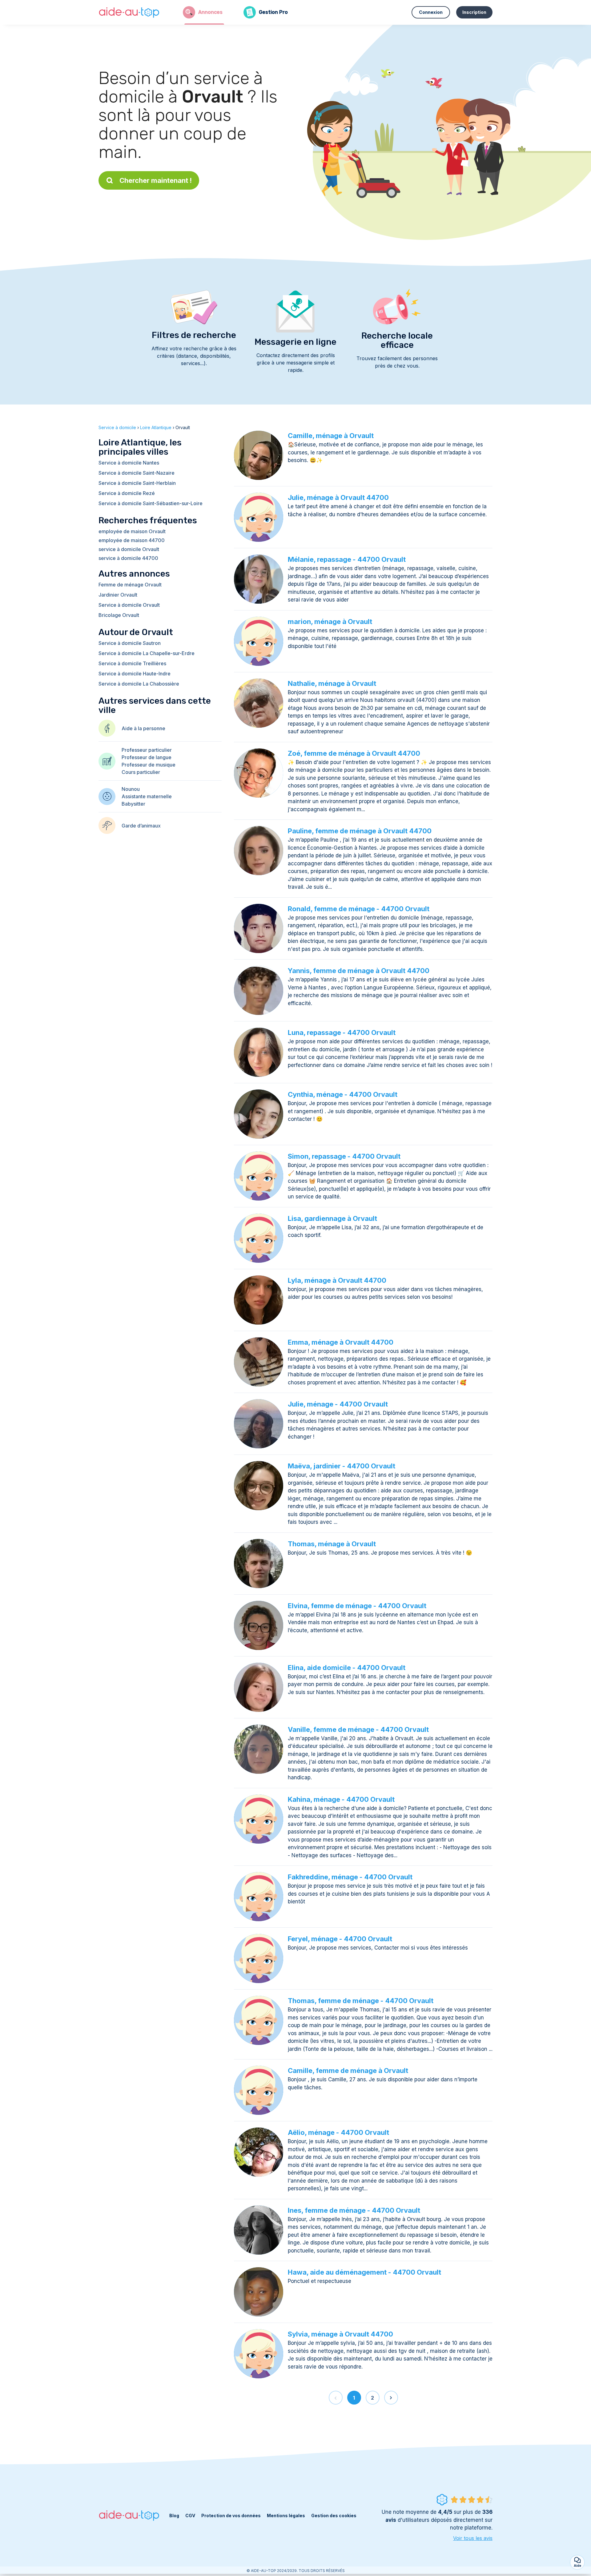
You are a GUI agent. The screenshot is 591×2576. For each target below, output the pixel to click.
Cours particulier (141, 772)
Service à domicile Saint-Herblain (137, 483)
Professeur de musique (149, 765)
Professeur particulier (147, 750)
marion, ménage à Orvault (330, 622)
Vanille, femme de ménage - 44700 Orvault (358, 1729)
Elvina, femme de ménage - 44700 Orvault (357, 1606)
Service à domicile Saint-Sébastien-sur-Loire (151, 503)
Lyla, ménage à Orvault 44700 (337, 1280)
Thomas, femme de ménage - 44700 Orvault (361, 2001)
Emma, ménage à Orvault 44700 (341, 1342)
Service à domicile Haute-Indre (135, 674)
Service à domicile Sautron (130, 643)
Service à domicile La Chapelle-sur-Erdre (147, 653)
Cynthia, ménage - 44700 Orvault (343, 1094)
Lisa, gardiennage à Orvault (332, 1218)
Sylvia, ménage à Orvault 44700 (340, 2334)
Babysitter (133, 804)
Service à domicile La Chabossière (139, 684)
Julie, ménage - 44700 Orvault (338, 1404)
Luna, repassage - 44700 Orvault (342, 1032)
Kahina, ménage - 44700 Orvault (341, 1799)
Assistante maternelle (147, 796)
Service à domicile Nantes (129, 463)
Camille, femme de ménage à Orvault (348, 2071)
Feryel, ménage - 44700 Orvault (340, 1939)
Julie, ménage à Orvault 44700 (338, 497)
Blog (174, 2516)
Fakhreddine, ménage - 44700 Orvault (350, 1877)
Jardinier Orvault (118, 595)
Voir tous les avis (473, 2538)
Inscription (474, 12)
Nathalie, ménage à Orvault (332, 683)
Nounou (131, 789)
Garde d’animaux (141, 826)
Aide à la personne (143, 728)
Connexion (431, 12)
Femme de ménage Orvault (130, 585)
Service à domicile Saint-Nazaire (137, 473)
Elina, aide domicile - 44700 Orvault (347, 1668)
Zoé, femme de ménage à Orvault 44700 (354, 753)
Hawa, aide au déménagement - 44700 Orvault (364, 2272)
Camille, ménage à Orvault (331, 436)
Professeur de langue (147, 757)
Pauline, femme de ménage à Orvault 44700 (360, 831)
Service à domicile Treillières (132, 663)
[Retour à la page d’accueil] (129, 12)
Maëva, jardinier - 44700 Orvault (342, 1466)
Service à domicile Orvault (129, 605)
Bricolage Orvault (119, 615)
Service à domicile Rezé (127, 493)
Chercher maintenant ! (156, 180)
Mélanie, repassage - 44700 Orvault (347, 559)
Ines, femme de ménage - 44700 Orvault (354, 2210)
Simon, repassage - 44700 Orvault (344, 1156)
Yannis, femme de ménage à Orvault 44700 (359, 971)
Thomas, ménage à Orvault (332, 1544)
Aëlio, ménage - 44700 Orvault (338, 2132)
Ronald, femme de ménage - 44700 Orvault (359, 909)
